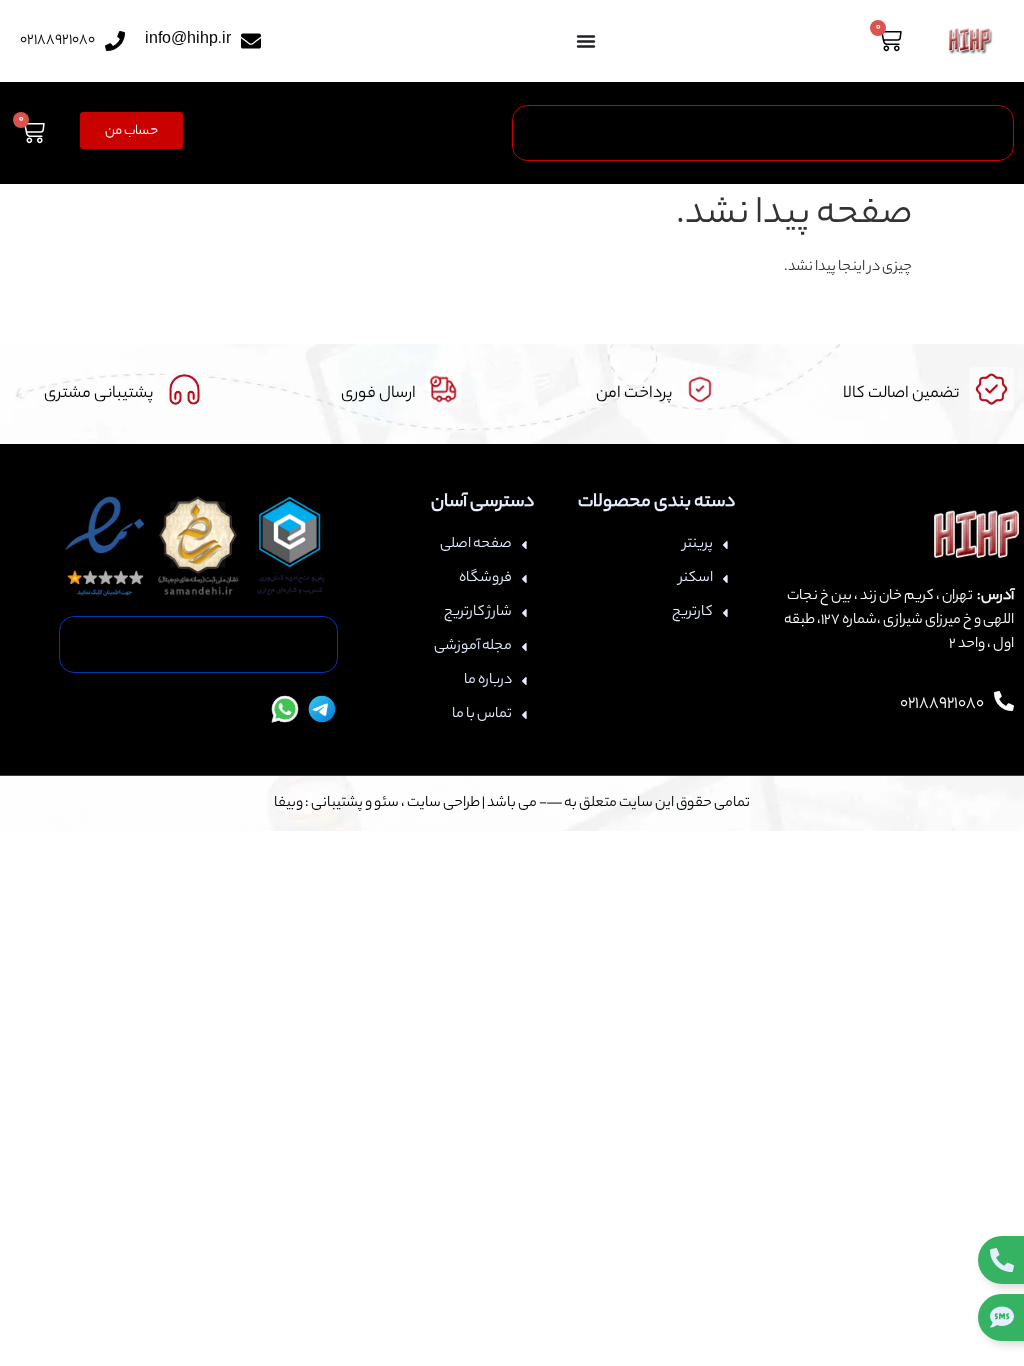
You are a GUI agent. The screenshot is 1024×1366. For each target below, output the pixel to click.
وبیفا (288, 804)
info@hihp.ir (188, 41)
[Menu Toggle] (586, 41)
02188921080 (57, 41)
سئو (386, 804)
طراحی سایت (443, 804)
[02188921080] (115, 41)
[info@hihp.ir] (251, 41)
